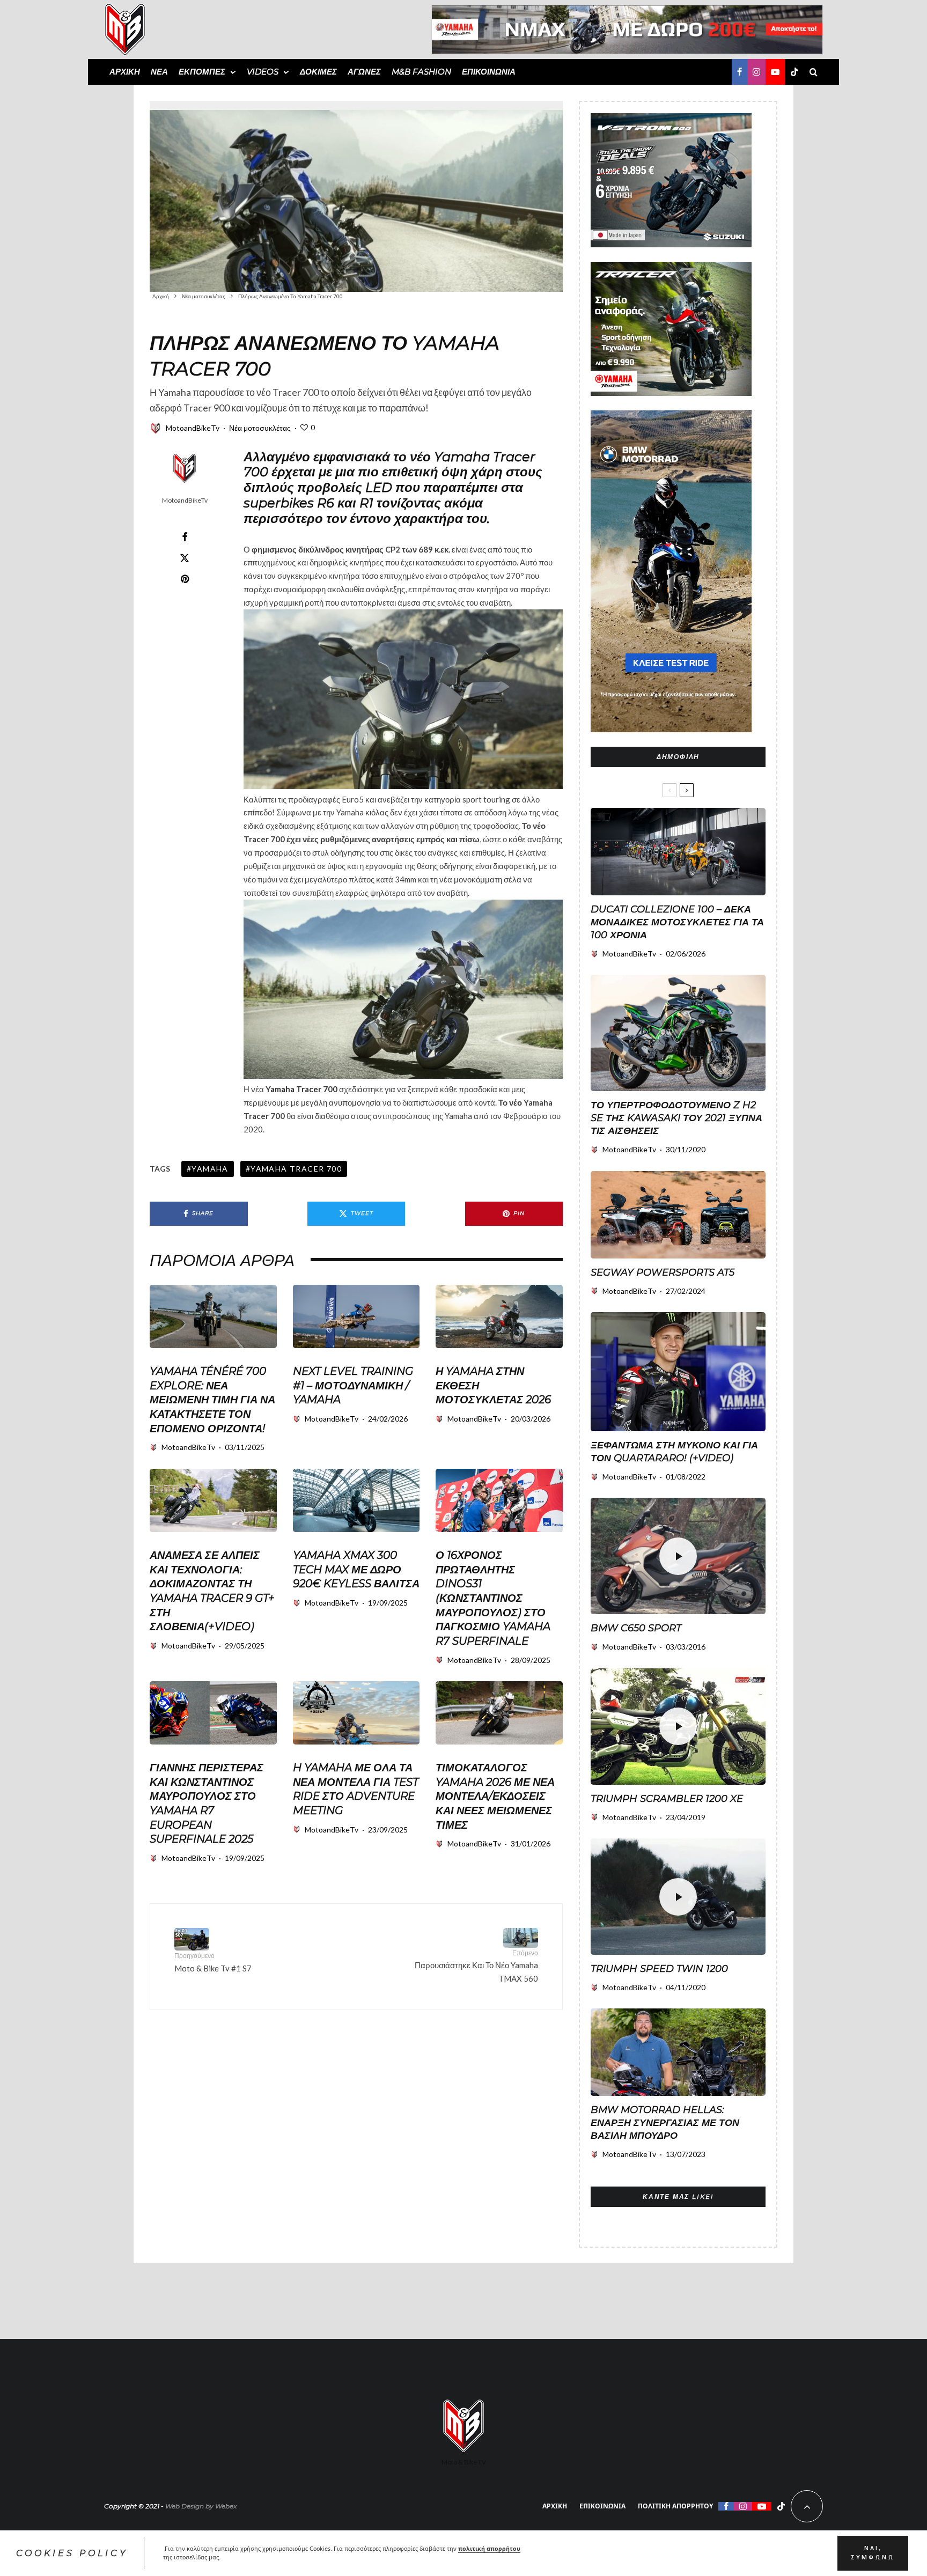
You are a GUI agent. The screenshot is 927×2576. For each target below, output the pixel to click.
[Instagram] (756, 72)
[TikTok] (794, 72)
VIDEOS (263, 72)
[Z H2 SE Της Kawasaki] (678, 1033)
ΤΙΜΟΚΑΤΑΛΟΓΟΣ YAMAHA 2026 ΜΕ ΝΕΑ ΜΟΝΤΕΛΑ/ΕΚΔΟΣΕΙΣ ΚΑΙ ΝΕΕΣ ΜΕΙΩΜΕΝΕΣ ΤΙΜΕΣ (495, 1796)
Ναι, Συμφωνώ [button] (873, 2553)
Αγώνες (364, 72)
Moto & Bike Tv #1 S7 (213, 1962)
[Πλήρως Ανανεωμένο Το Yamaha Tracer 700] (356, 196)
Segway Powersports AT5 (663, 1272)
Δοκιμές (318, 72)
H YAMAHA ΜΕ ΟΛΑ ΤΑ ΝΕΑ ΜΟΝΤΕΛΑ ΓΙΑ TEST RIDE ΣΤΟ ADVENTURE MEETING (356, 1789)
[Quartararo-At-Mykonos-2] (678, 1372)
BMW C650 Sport (636, 1628)
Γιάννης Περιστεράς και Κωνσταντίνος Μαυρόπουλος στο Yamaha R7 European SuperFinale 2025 (207, 1803)
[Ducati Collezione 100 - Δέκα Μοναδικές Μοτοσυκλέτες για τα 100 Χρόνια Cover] (678, 852)
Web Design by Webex (201, 2506)
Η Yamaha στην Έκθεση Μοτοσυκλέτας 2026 (493, 1385)
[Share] (185, 537)
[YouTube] (775, 72)
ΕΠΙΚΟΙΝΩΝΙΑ (489, 72)
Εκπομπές (202, 72)
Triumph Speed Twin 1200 (659, 1969)
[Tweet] (185, 558)
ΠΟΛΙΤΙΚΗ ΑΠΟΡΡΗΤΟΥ (675, 2506)
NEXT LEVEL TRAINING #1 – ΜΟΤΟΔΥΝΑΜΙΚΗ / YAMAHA (353, 1385)
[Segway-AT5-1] (678, 1215)
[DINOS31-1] (499, 1500)
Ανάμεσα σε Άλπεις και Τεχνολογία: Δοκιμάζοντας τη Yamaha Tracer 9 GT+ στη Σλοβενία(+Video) (212, 1591)
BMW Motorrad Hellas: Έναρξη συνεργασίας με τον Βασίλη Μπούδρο (665, 2123)
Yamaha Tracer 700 (301, 1089)
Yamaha (210, 1169)
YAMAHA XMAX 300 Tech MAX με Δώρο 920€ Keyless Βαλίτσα (356, 1569)
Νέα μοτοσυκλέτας (260, 428)
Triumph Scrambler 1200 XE (667, 1799)
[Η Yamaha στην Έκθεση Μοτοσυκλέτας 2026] (499, 1316)
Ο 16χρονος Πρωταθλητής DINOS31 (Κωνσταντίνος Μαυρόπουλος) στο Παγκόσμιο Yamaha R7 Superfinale (493, 1598)
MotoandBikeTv (193, 428)
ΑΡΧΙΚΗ (125, 72)
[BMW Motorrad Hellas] (678, 2052)
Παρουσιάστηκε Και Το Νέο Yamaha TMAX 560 (476, 1966)
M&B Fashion (421, 72)
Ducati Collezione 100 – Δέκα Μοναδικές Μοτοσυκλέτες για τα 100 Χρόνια (677, 922)
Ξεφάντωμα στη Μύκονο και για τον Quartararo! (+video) (674, 1452)
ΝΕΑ (159, 72)
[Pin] (185, 579)
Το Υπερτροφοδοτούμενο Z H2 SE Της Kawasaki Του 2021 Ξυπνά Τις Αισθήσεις (676, 1118)
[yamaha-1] (356, 1316)
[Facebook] (740, 72)
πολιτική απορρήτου (489, 2549)
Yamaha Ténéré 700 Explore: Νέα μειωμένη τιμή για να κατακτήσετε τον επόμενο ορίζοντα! (212, 1400)
